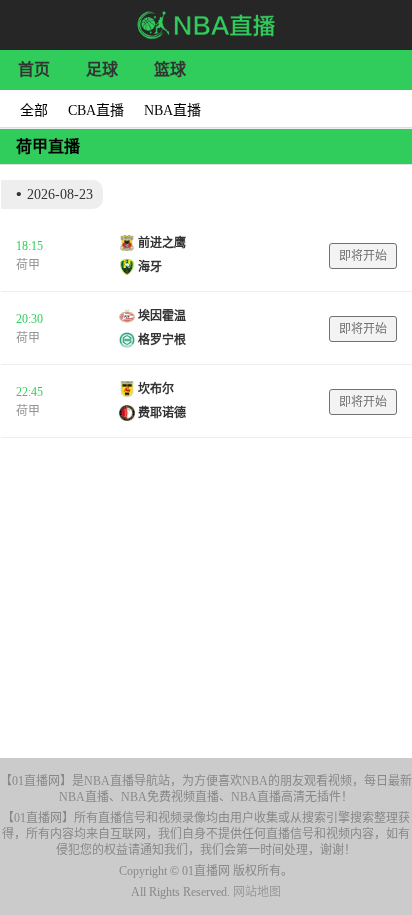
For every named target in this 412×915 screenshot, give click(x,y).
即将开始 (363, 256)
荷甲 (28, 265)
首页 (34, 69)
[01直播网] (206, 25)
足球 (102, 69)
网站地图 (257, 892)
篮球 (170, 69)
